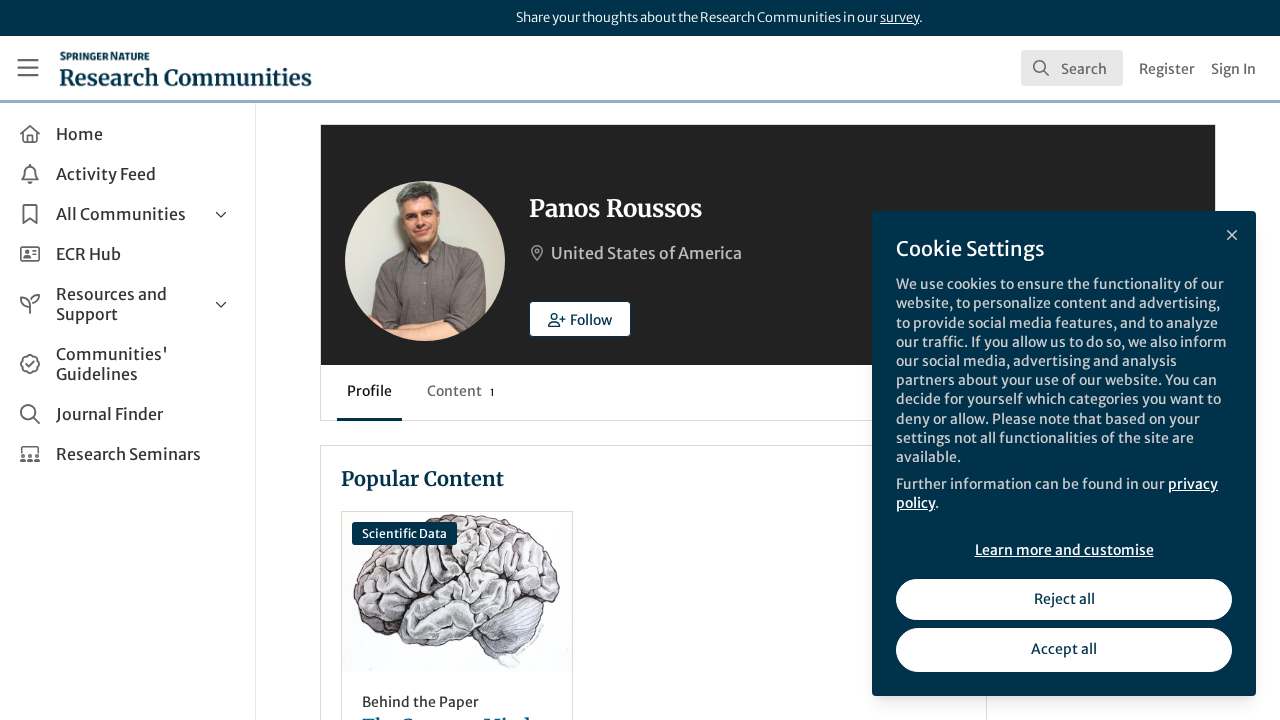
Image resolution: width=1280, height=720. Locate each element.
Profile (369, 391)
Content (460, 391)
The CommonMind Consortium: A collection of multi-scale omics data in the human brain (457, 592)
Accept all (1064, 649)
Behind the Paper (420, 702)
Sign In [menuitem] (1233, 69)
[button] (580, 319)
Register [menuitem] (1167, 69)
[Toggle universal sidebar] (28, 68)
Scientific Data (404, 533)
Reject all (1064, 599)
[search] (1072, 68)
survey (899, 17)
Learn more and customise (1064, 550)
